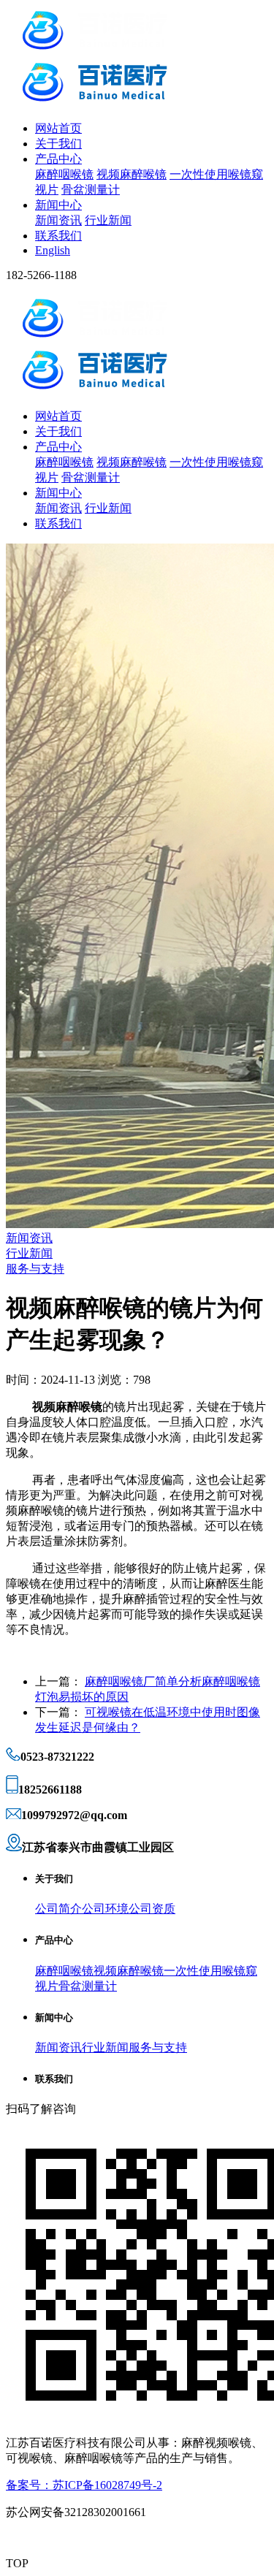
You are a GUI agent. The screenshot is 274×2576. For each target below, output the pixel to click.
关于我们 (58, 144)
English (53, 250)
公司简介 (58, 1909)
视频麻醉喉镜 (132, 174)
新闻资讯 (58, 220)
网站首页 (58, 128)
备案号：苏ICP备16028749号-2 (84, 2485)
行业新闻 (108, 220)
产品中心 (58, 159)
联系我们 (58, 236)
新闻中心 (58, 205)
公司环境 (105, 1909)
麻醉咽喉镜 (64, 174)
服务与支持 (35, 1269)
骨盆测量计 (91, 190)
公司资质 (152, 1909)
